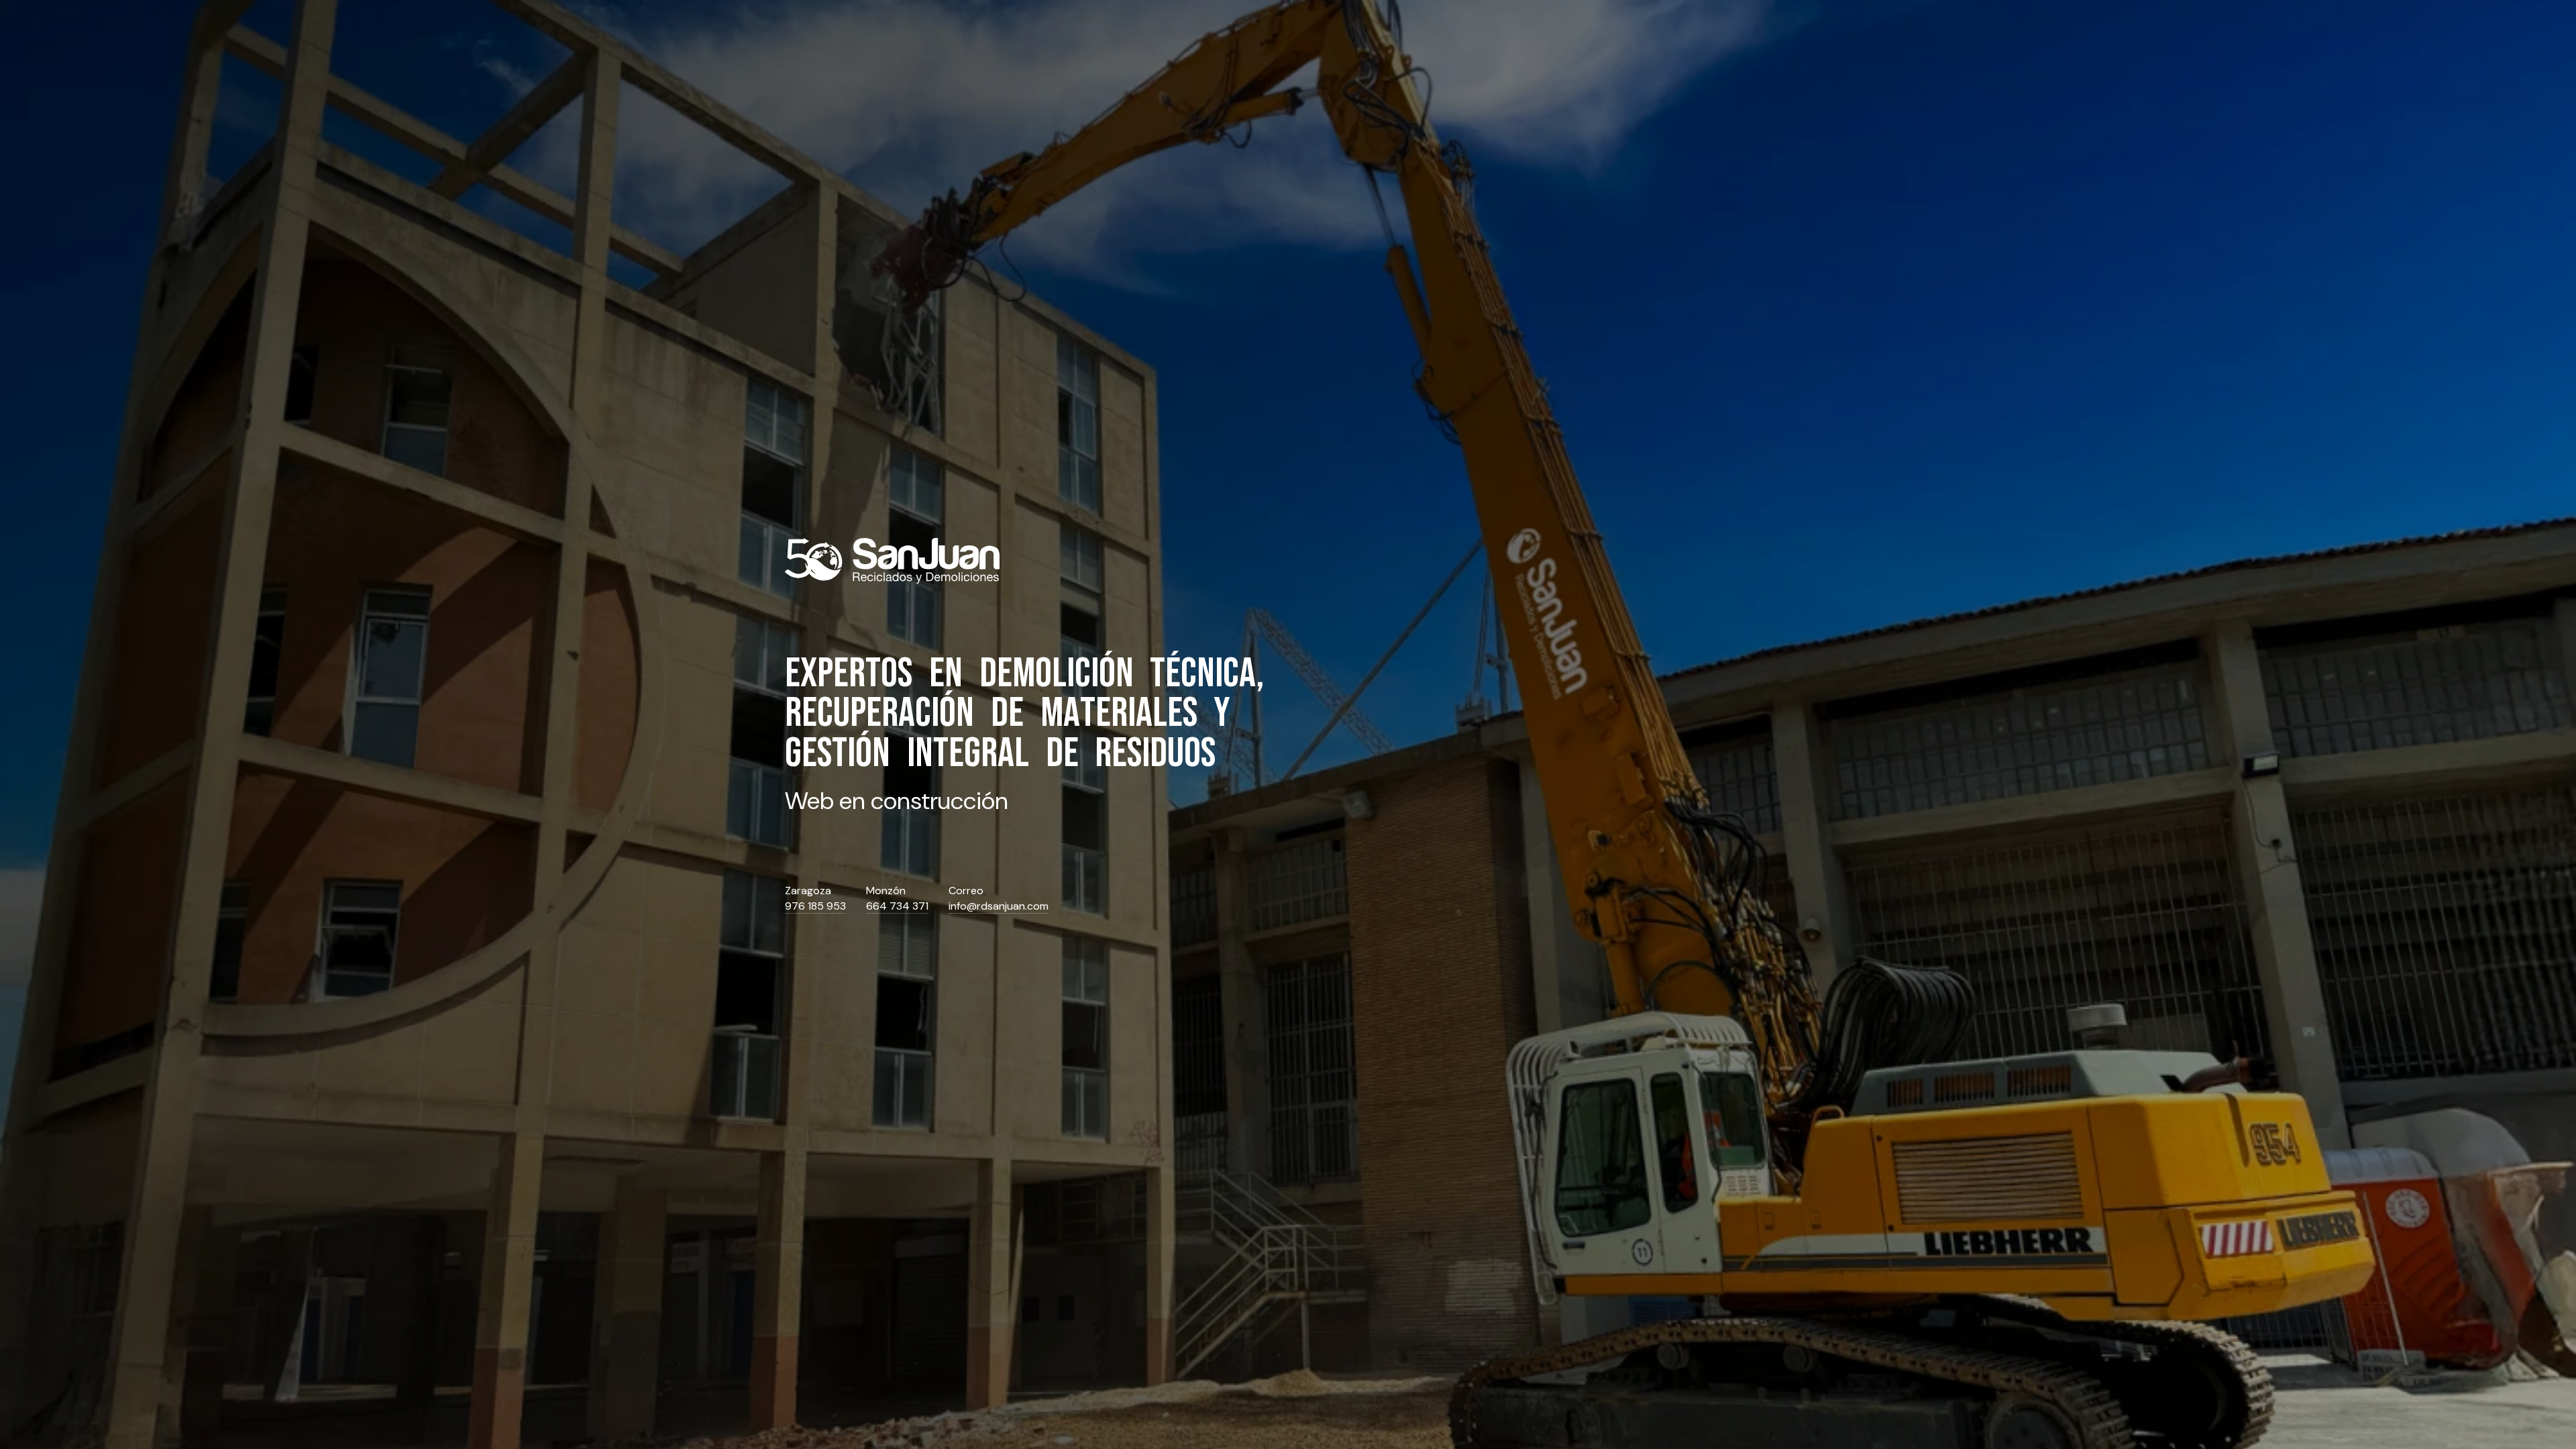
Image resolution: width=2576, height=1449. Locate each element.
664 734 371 (897, 906)
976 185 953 (815, 906)
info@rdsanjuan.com (999, 906)
